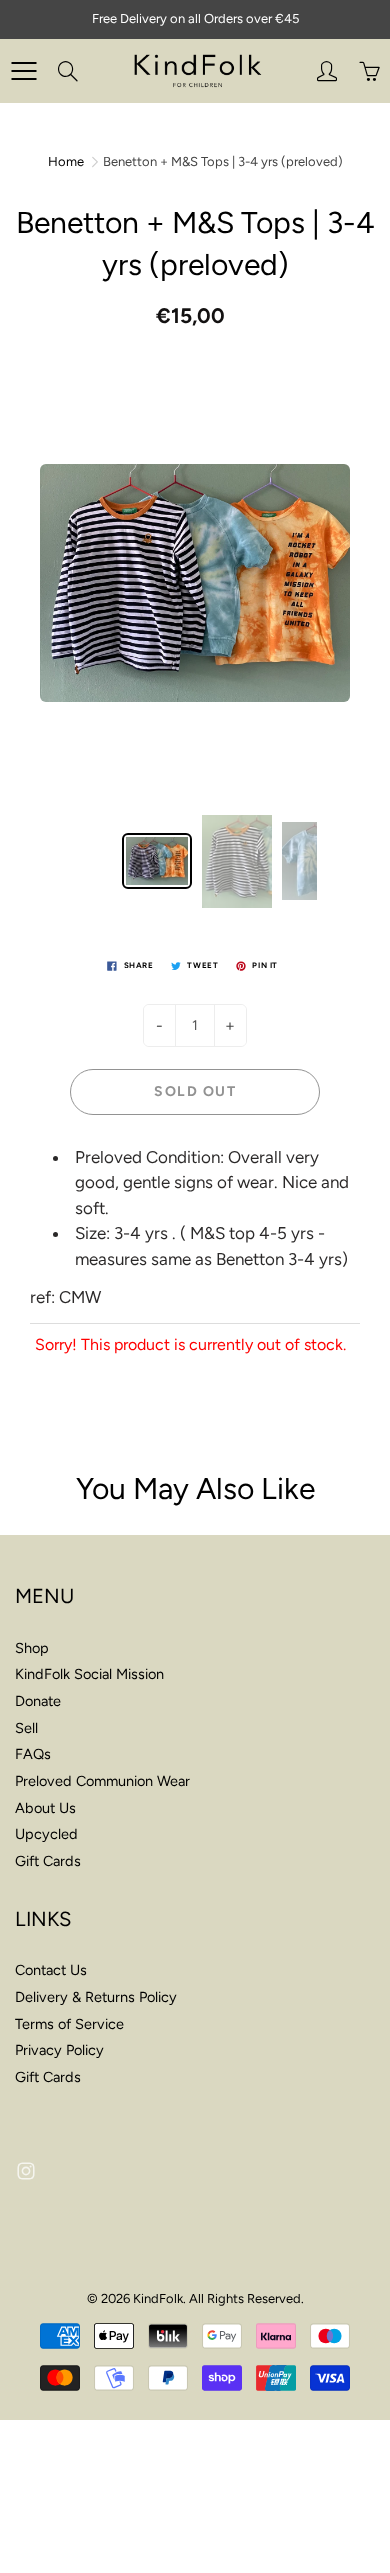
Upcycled (46, 1834)
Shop (32, 1648)
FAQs (33, 1754)
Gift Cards (48, 1861)
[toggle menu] (23, 71)
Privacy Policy (59, 2050)
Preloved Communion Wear (102, 1781)
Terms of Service (69, 2024)
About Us (45, 1808)
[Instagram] (25, 2171)
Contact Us (51, 1970)
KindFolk (158, 2298)
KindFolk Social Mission (89, 1674)
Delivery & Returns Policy (96, 1997)
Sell (26, 1728)
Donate (38, 1701)
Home (66, 161)
